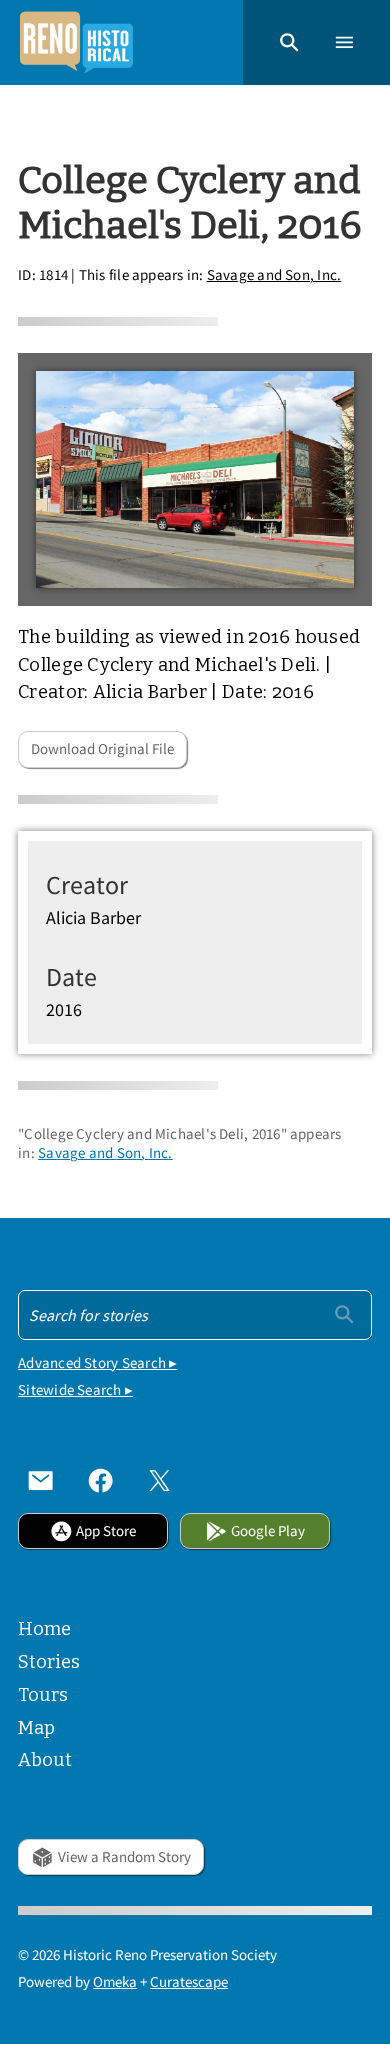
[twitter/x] (160, 1481)
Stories (49, 1662)
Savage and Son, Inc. (274, 274)
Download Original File (102, 748)
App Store (106, 1530)
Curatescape (189, 1981)
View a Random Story (124, 1856)
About (45, 1760)
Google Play (268, 1530)
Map (36, 1728)
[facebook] (101, 1481)
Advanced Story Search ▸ (97, 1362)
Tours (43, 1695)
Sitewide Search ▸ (75, 1389)
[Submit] (344, 1313)
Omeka (115, 1981)
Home (44, 1629)
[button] (289, 42)
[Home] (76, 42)
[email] (41, 1481)
